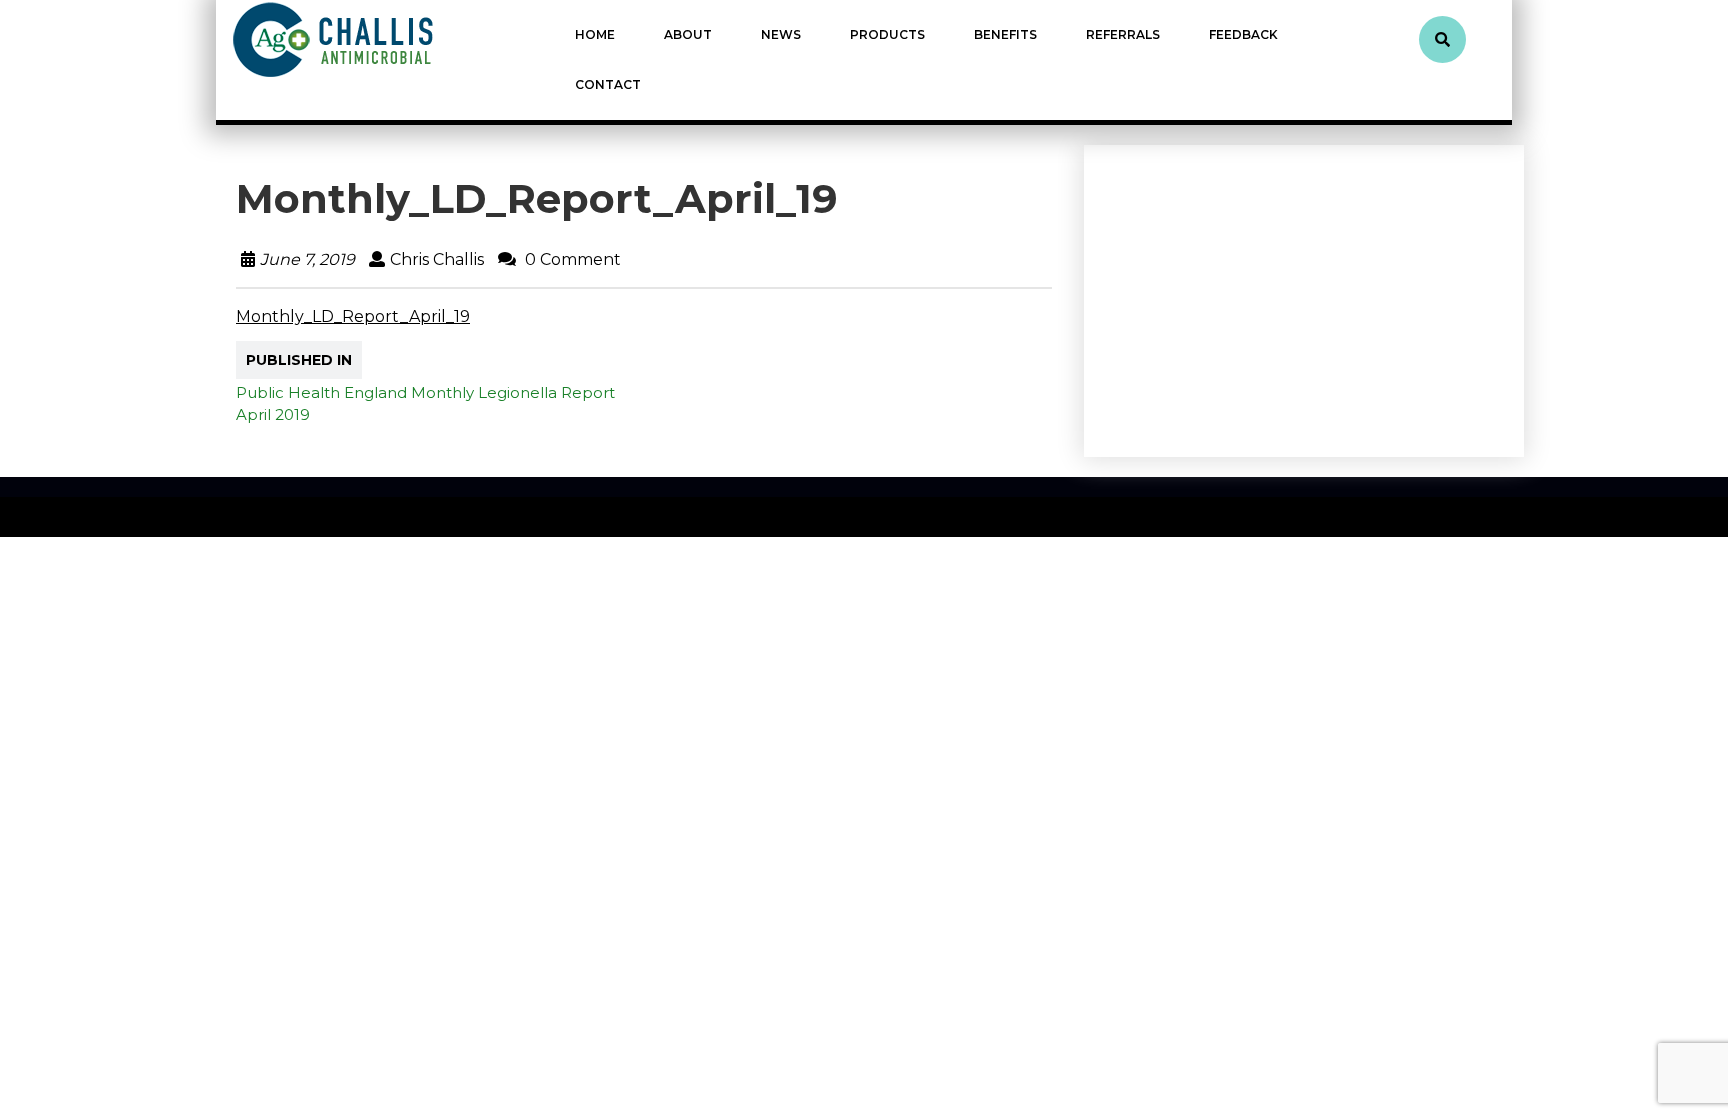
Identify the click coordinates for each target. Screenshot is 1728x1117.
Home (595, 34)
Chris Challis (437, 259)
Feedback (1243, 34)
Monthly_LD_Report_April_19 (353, 316)
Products (887, 34)
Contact (608, 84)
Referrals (1123, 34)
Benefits (1005, 34)
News (781, 34)
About (688, 34)
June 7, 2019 (307, 259)
